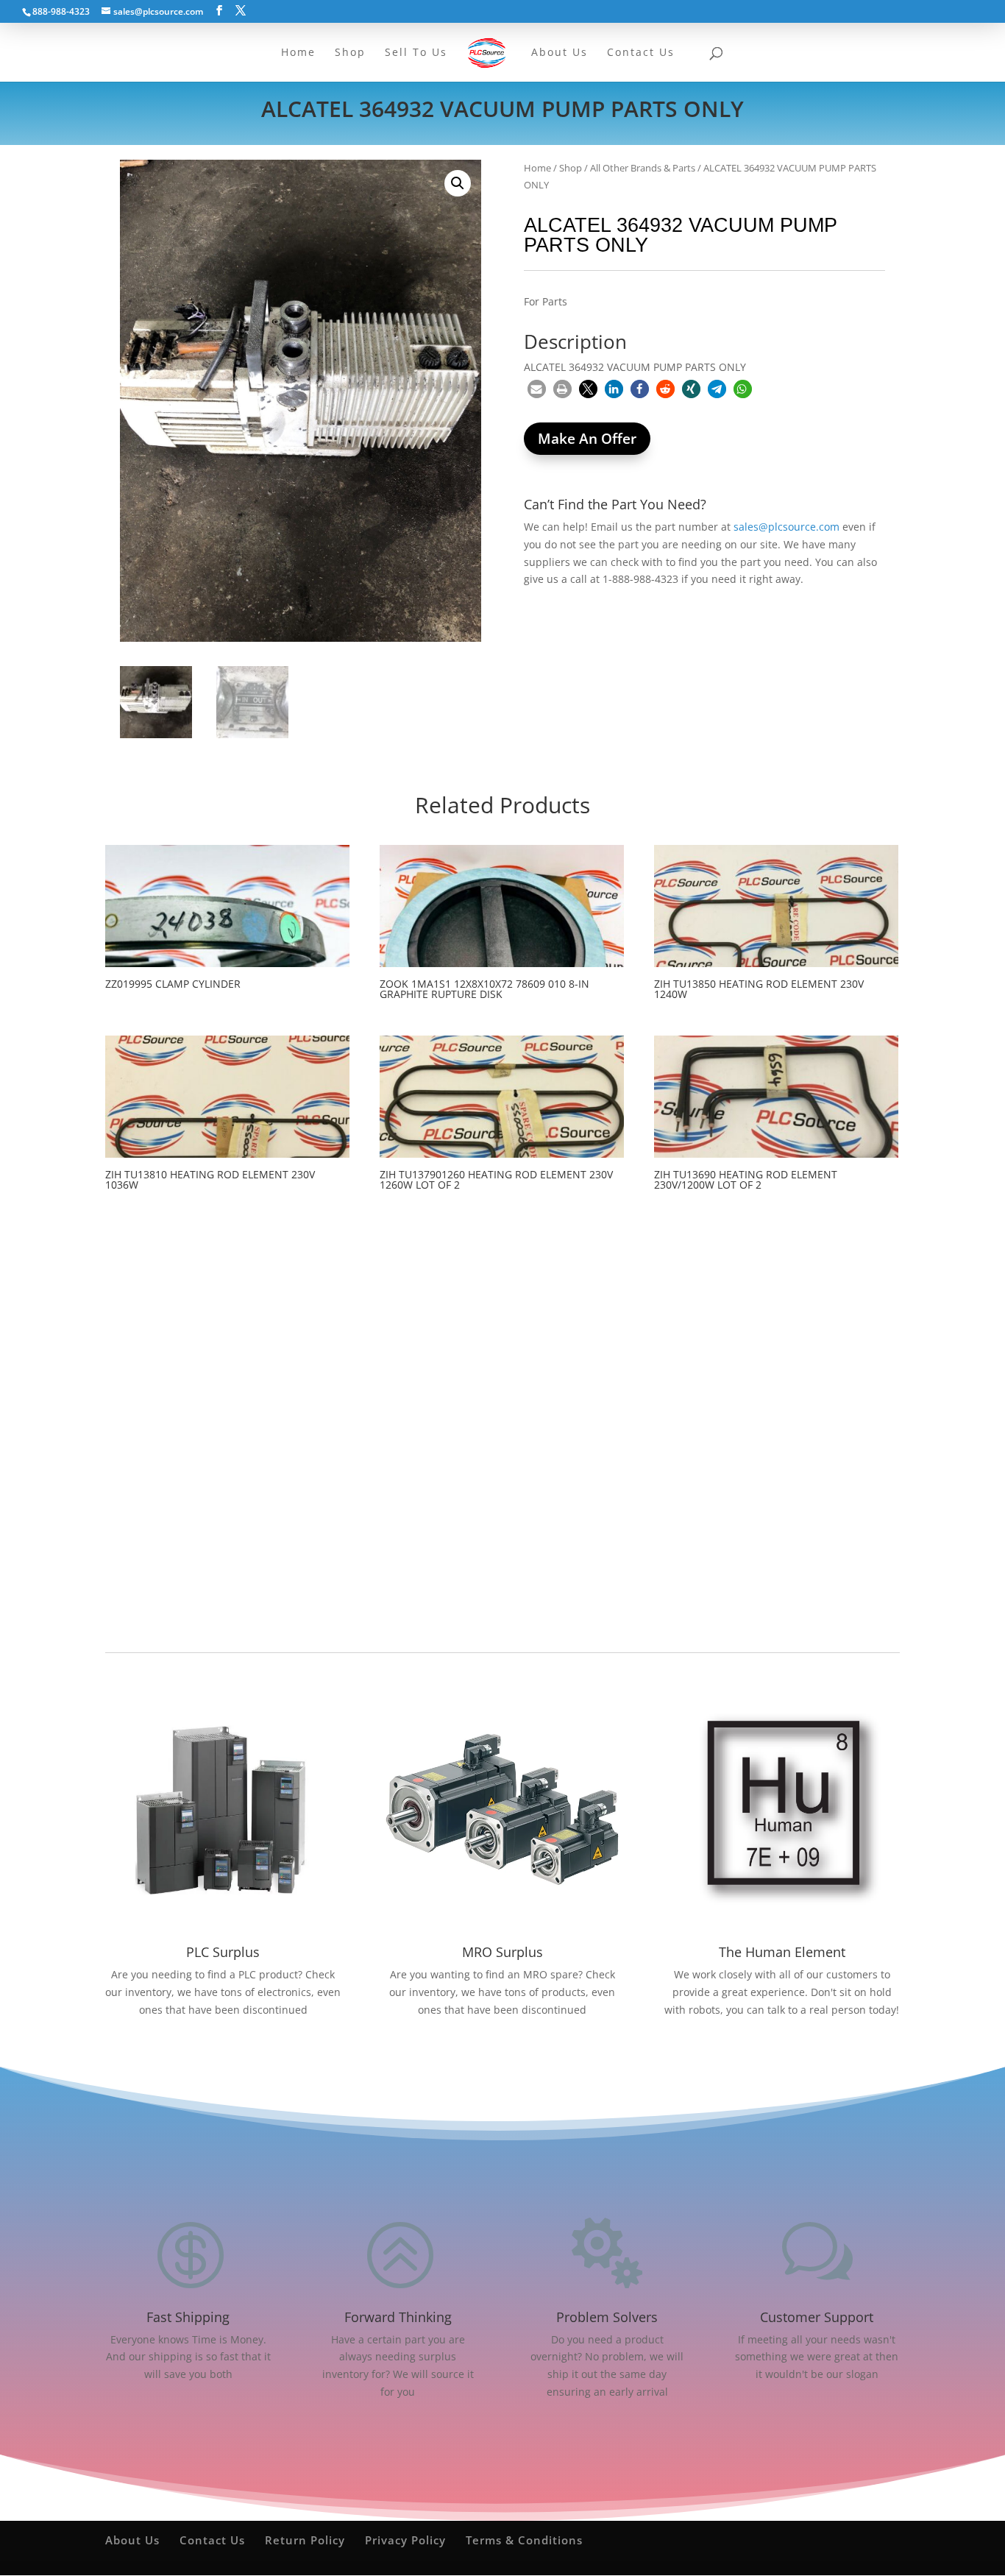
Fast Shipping (188, 2317)
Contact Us (212, 2540)
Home (537, 168)
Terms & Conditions (524, 2540)
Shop (571, 168)
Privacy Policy (405, 2540)
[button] (458, 183)
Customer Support (817, 2317)
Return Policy (305, 2540)
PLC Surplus (223, 1952)
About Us (132, 2540)
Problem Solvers (607, 2317)
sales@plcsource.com (786, 527)
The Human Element (782, 1952)
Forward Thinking (398, 2317)
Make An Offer (587, 439)
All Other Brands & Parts (643, 168)
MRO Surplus (502, 1952)
